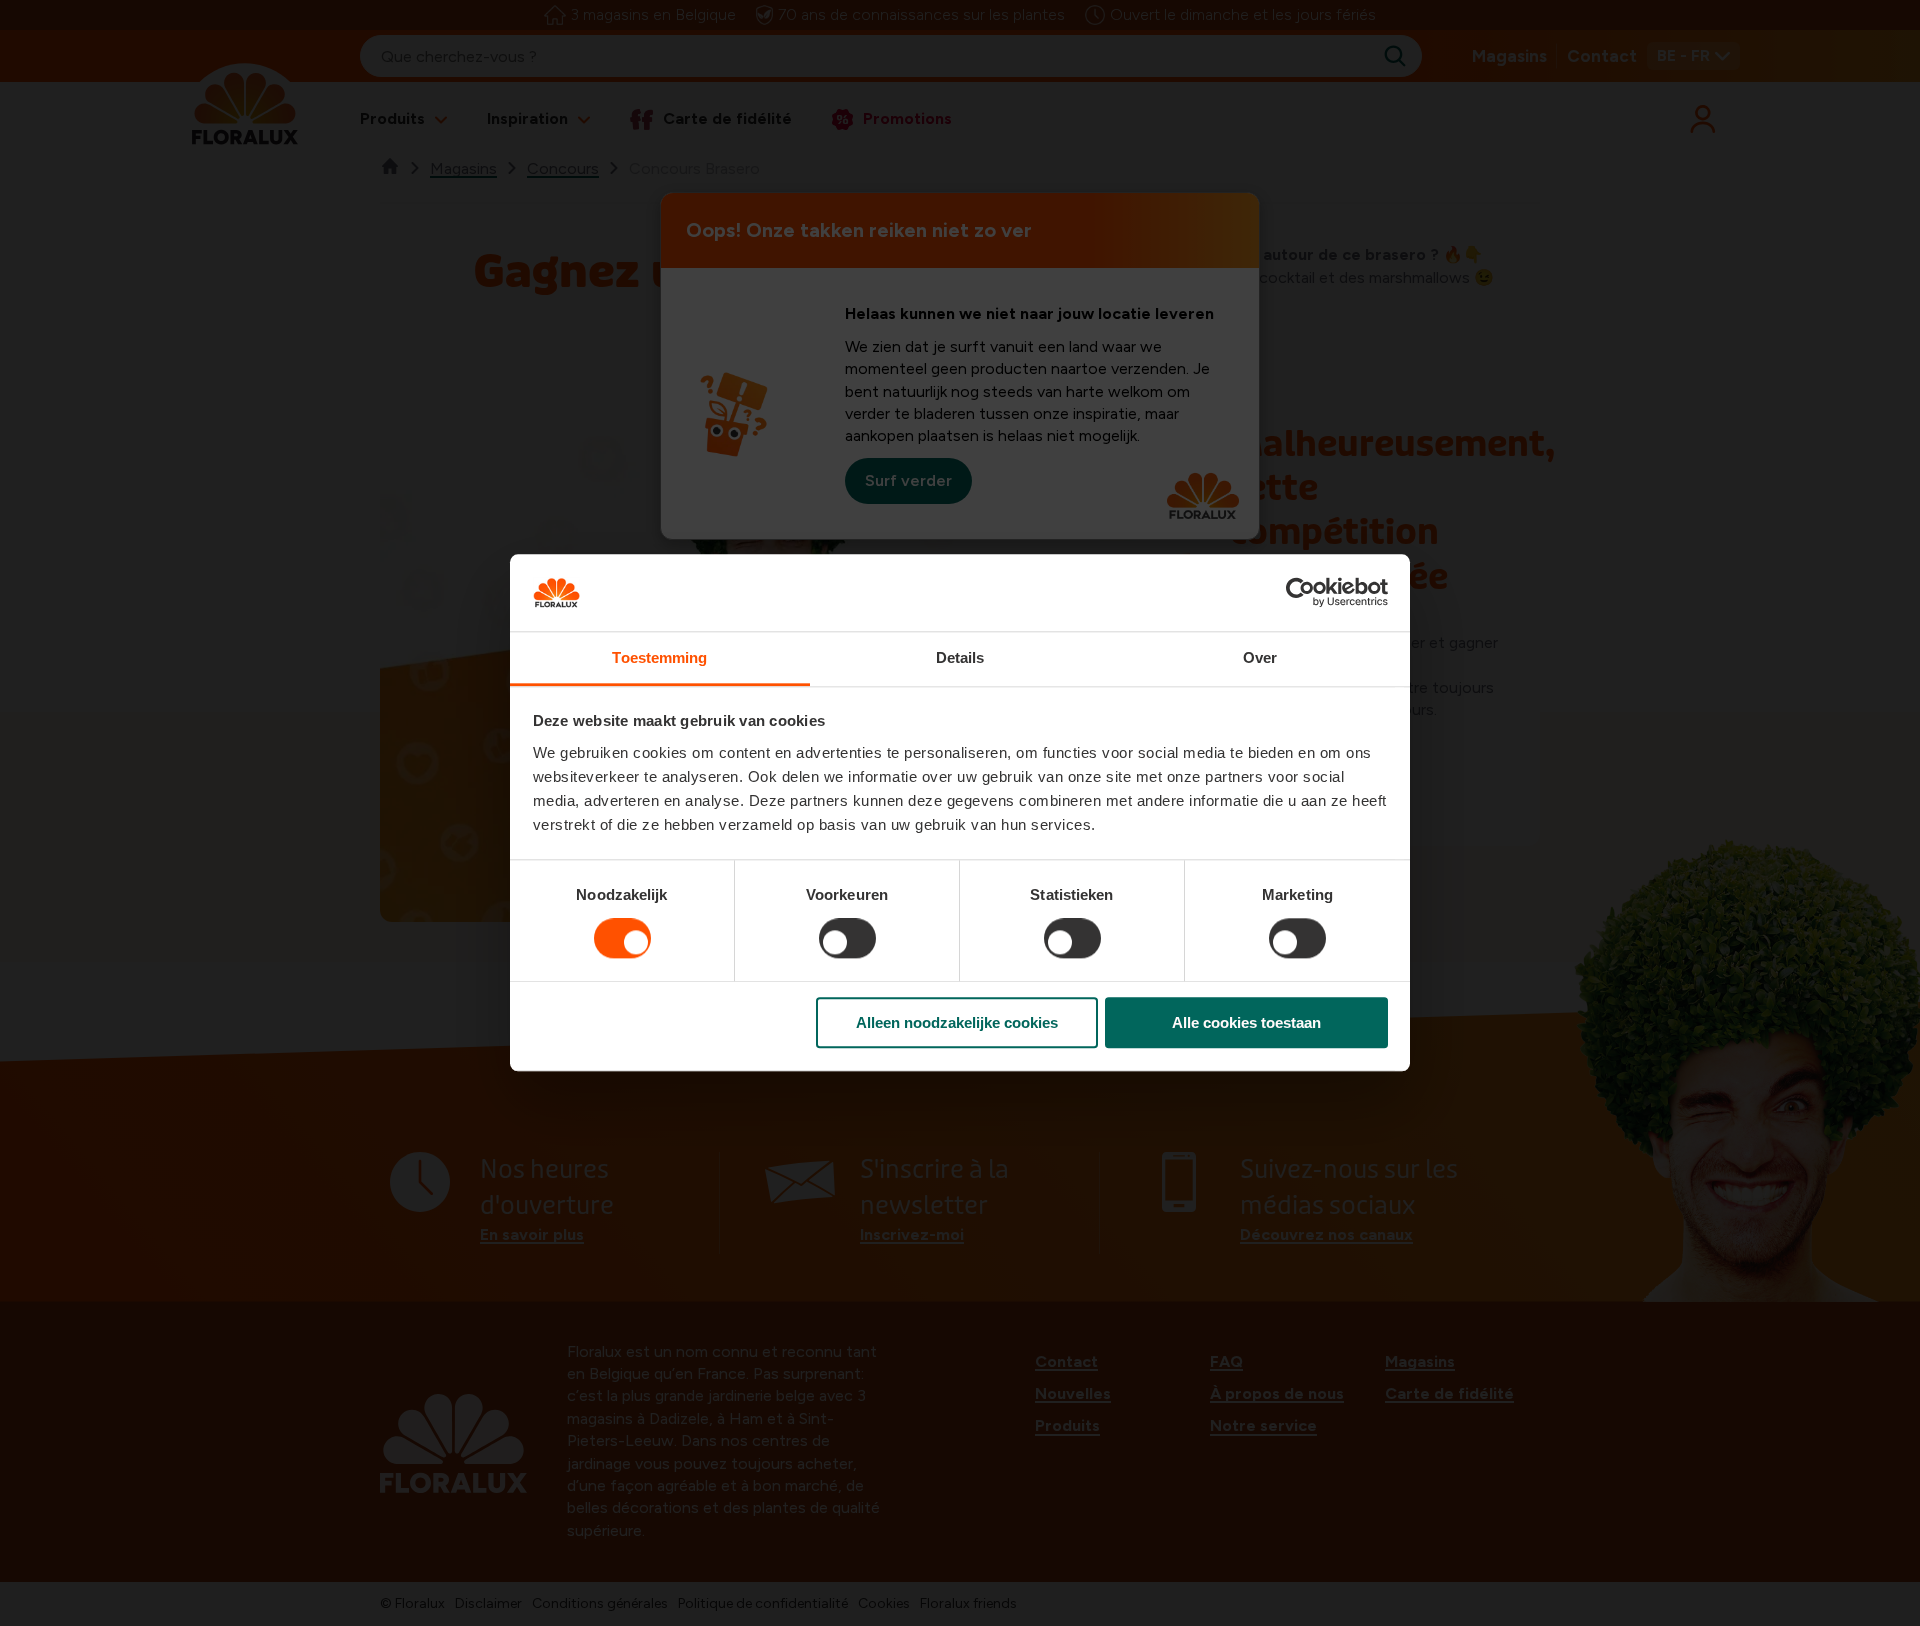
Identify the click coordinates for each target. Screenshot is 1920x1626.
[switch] (847, 938)
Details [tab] (960, 657)
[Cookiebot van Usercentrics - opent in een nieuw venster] (1300, 593)
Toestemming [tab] (659, 657)
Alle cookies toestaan (1246, 1022)
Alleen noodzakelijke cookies (957, 1022)
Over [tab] (1260, 657)
